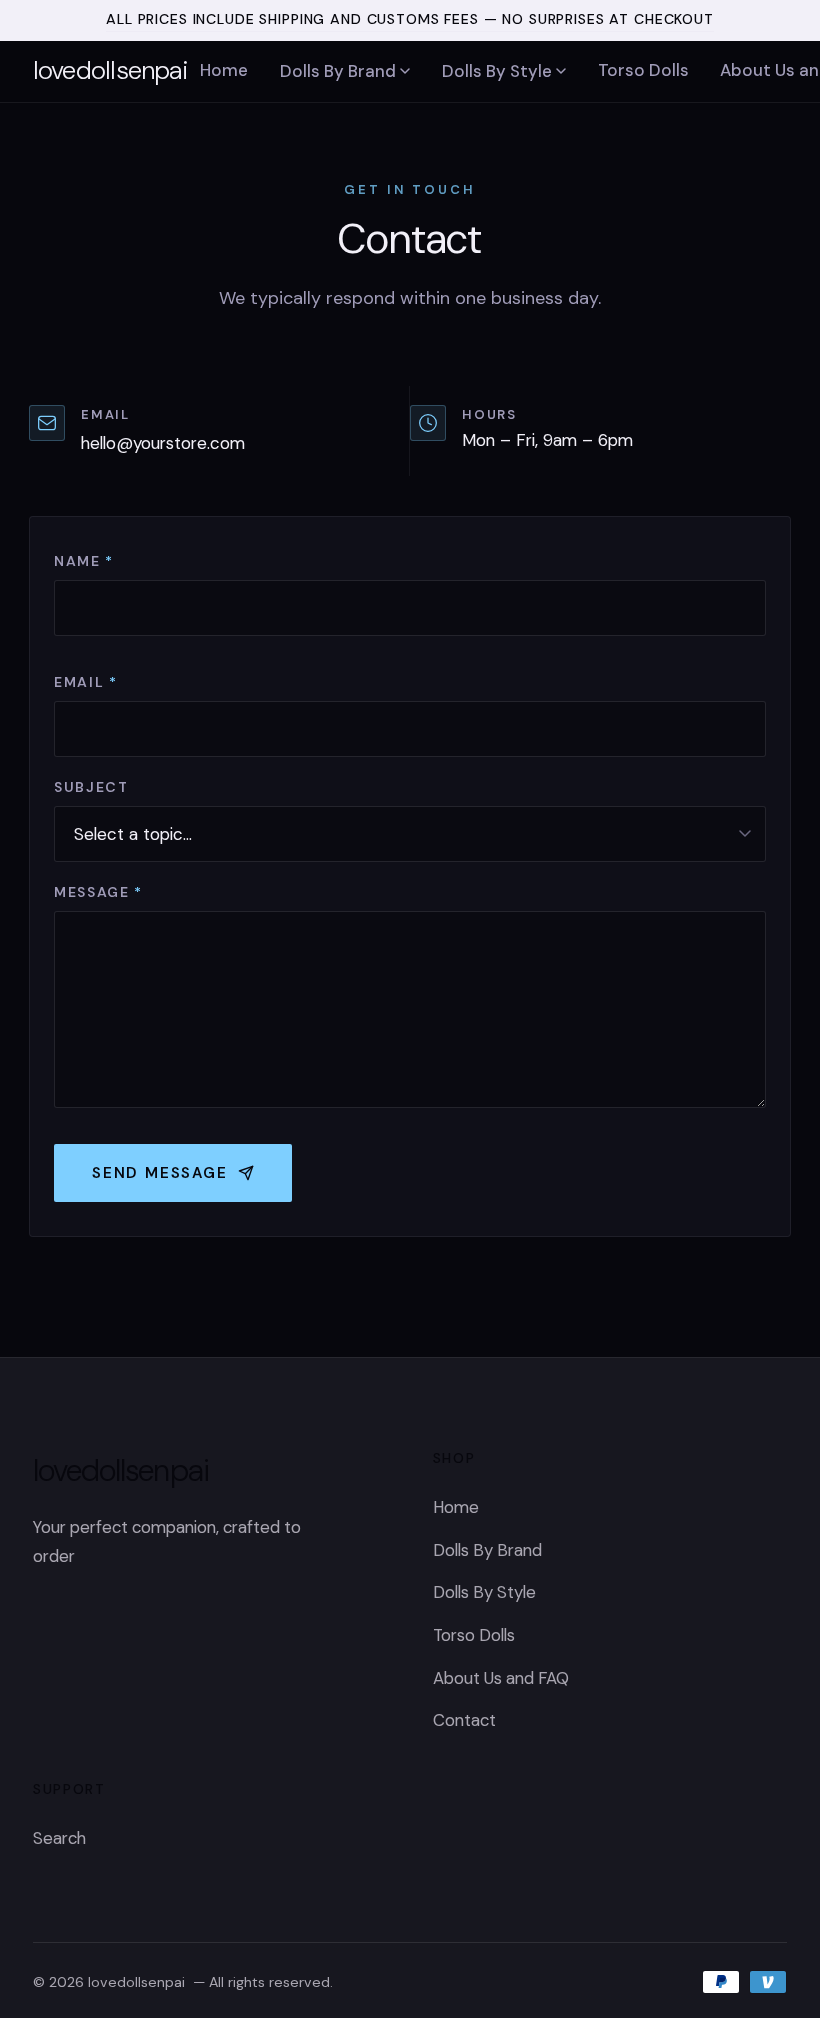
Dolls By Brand (338, 71)
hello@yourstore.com (163, 443)
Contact (464, 1720)
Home (224, 70)
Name (84, 561)
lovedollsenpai (110, 70)
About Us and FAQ (501, 1678)
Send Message (160, 1173)
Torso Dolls (643, 70)
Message (98, 892)
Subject (91, 787)
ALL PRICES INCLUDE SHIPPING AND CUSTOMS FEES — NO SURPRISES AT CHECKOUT (410, 19)
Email (86, 682)
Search (59, 1838)
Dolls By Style (497, 71)
